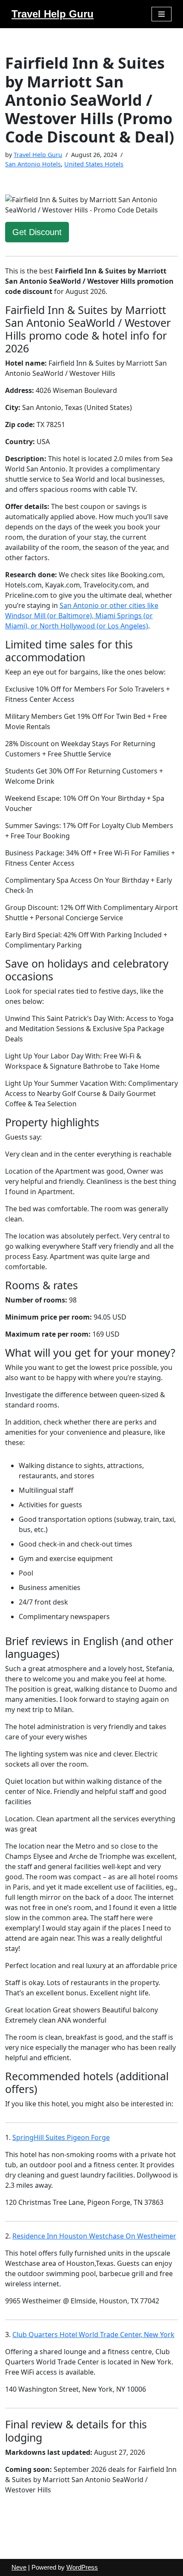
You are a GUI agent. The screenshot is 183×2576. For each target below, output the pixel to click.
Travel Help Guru (38, 155)
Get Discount (37, 232)
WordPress (82, 2567)
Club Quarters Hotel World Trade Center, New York (93, 2335)
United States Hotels (94, 164)
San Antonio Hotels (33, 164)
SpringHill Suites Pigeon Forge (61, 2137)
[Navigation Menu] (162, 14)
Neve (19, 2567)
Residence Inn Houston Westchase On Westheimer (94, 2236)
